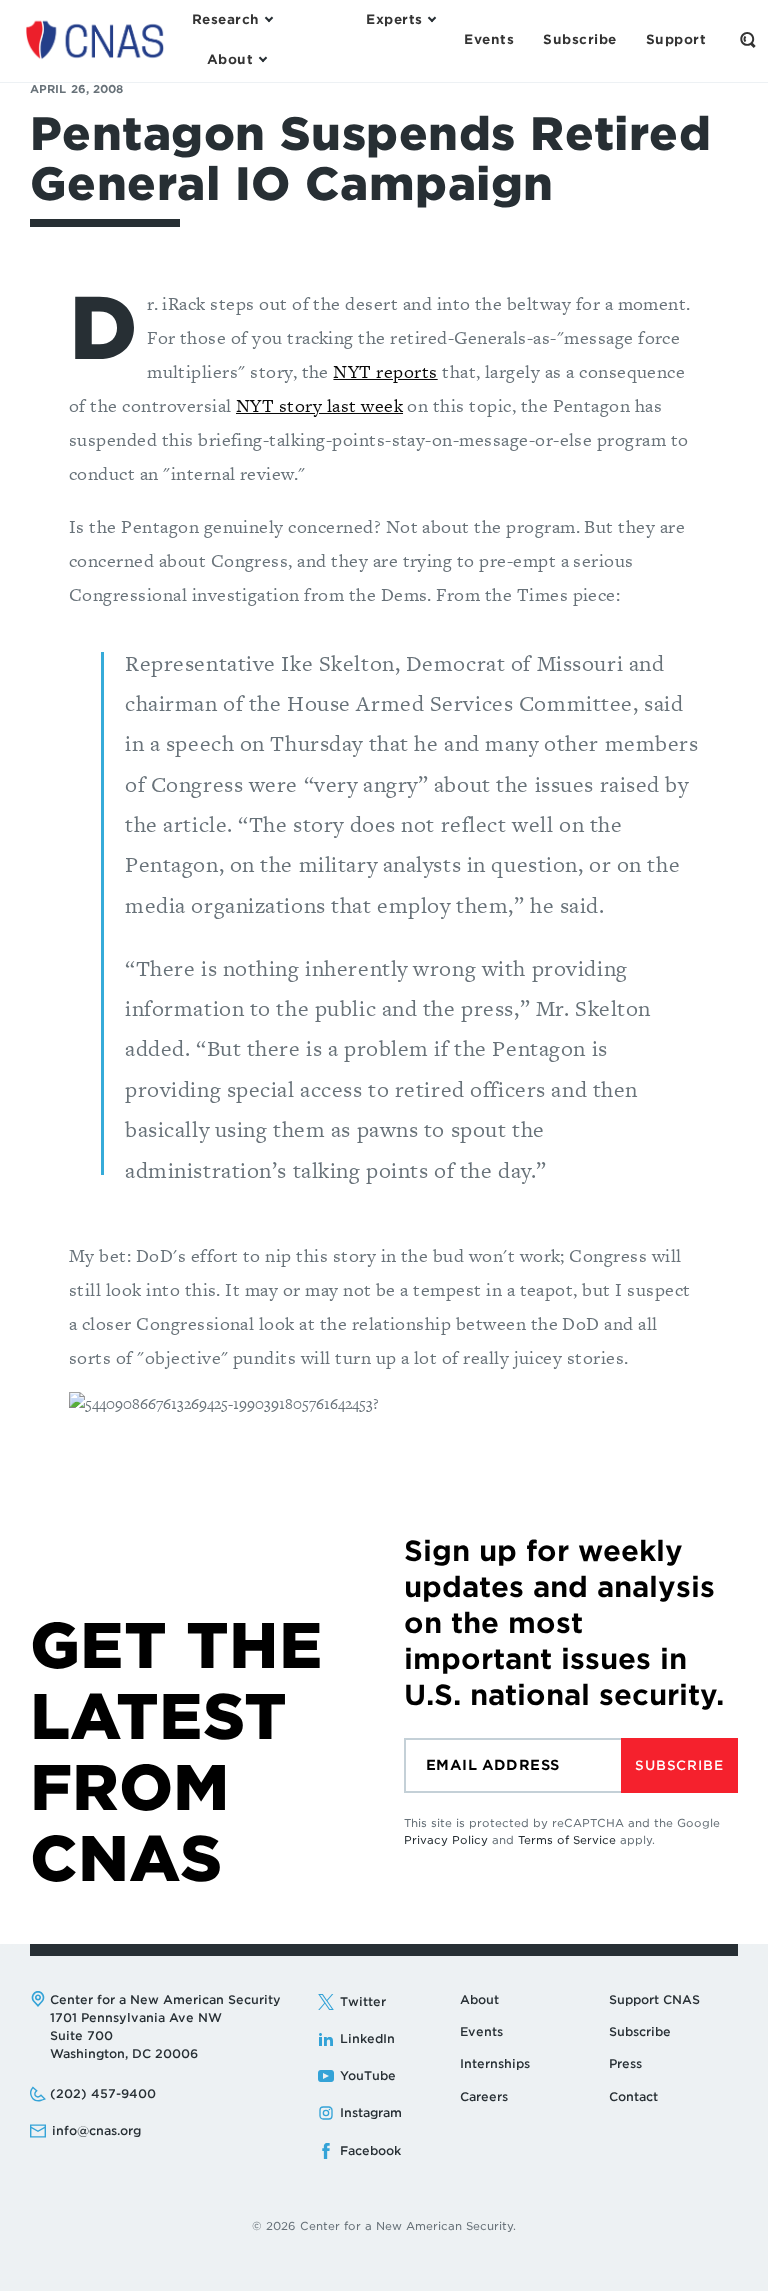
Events (481, 2031)
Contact (633, 2096)
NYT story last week (319, 405)
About (479, 1999)
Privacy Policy (446, 1840)
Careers (484, 2096)
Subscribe (679, 1765)
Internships (495, 2063)
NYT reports (385, 371)
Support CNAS (654, 1999)
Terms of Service (567, 1840)
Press (625, 2063)
